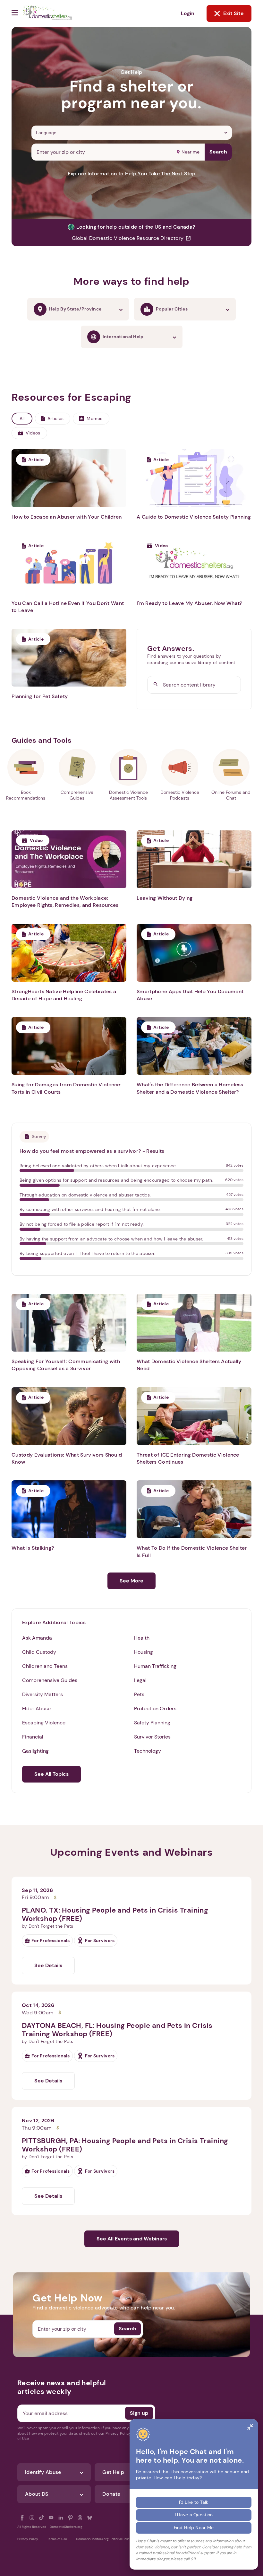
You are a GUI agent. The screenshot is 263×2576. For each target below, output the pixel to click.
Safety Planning (152, 1723)
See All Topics (51, 1774)
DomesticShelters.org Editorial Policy (104, 2539)
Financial (33, 1737)
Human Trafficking (155, 1666)
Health (142, 1638)
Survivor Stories (152, 1737)
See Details (48, 1965)
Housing (144, 1652)
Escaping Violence (44, 1723)
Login (188, 13)
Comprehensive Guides (50, 1680)
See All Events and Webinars (132, 2239)
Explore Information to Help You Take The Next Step (132, 174)
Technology (148, 1751)
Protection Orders (155, 1709)
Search (218, 152)
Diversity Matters (42, 1694)
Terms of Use (57, 2539)
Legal (140, 1680)
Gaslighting (35, 1751)
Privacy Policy (28, 2539)
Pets (139, 1694)
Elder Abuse (36, 1709)
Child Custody (39, 1652)
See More (131, 1581)
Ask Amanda (37, 1638)
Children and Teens (45, 1666)
